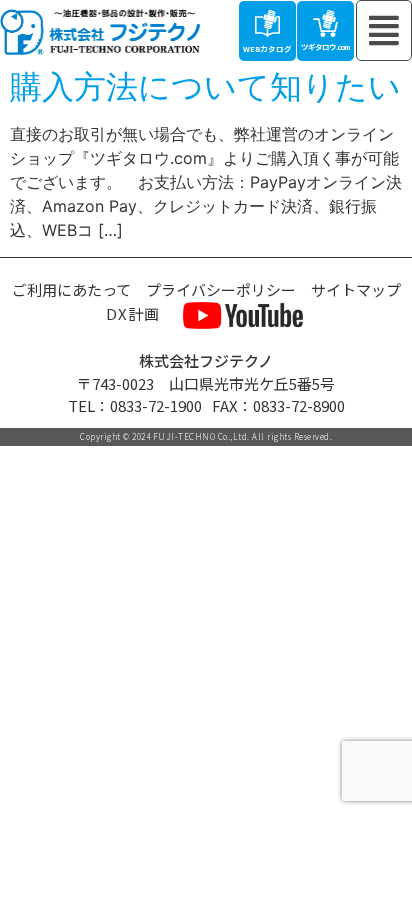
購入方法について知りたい (205, 86)
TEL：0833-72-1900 (135, 405)
